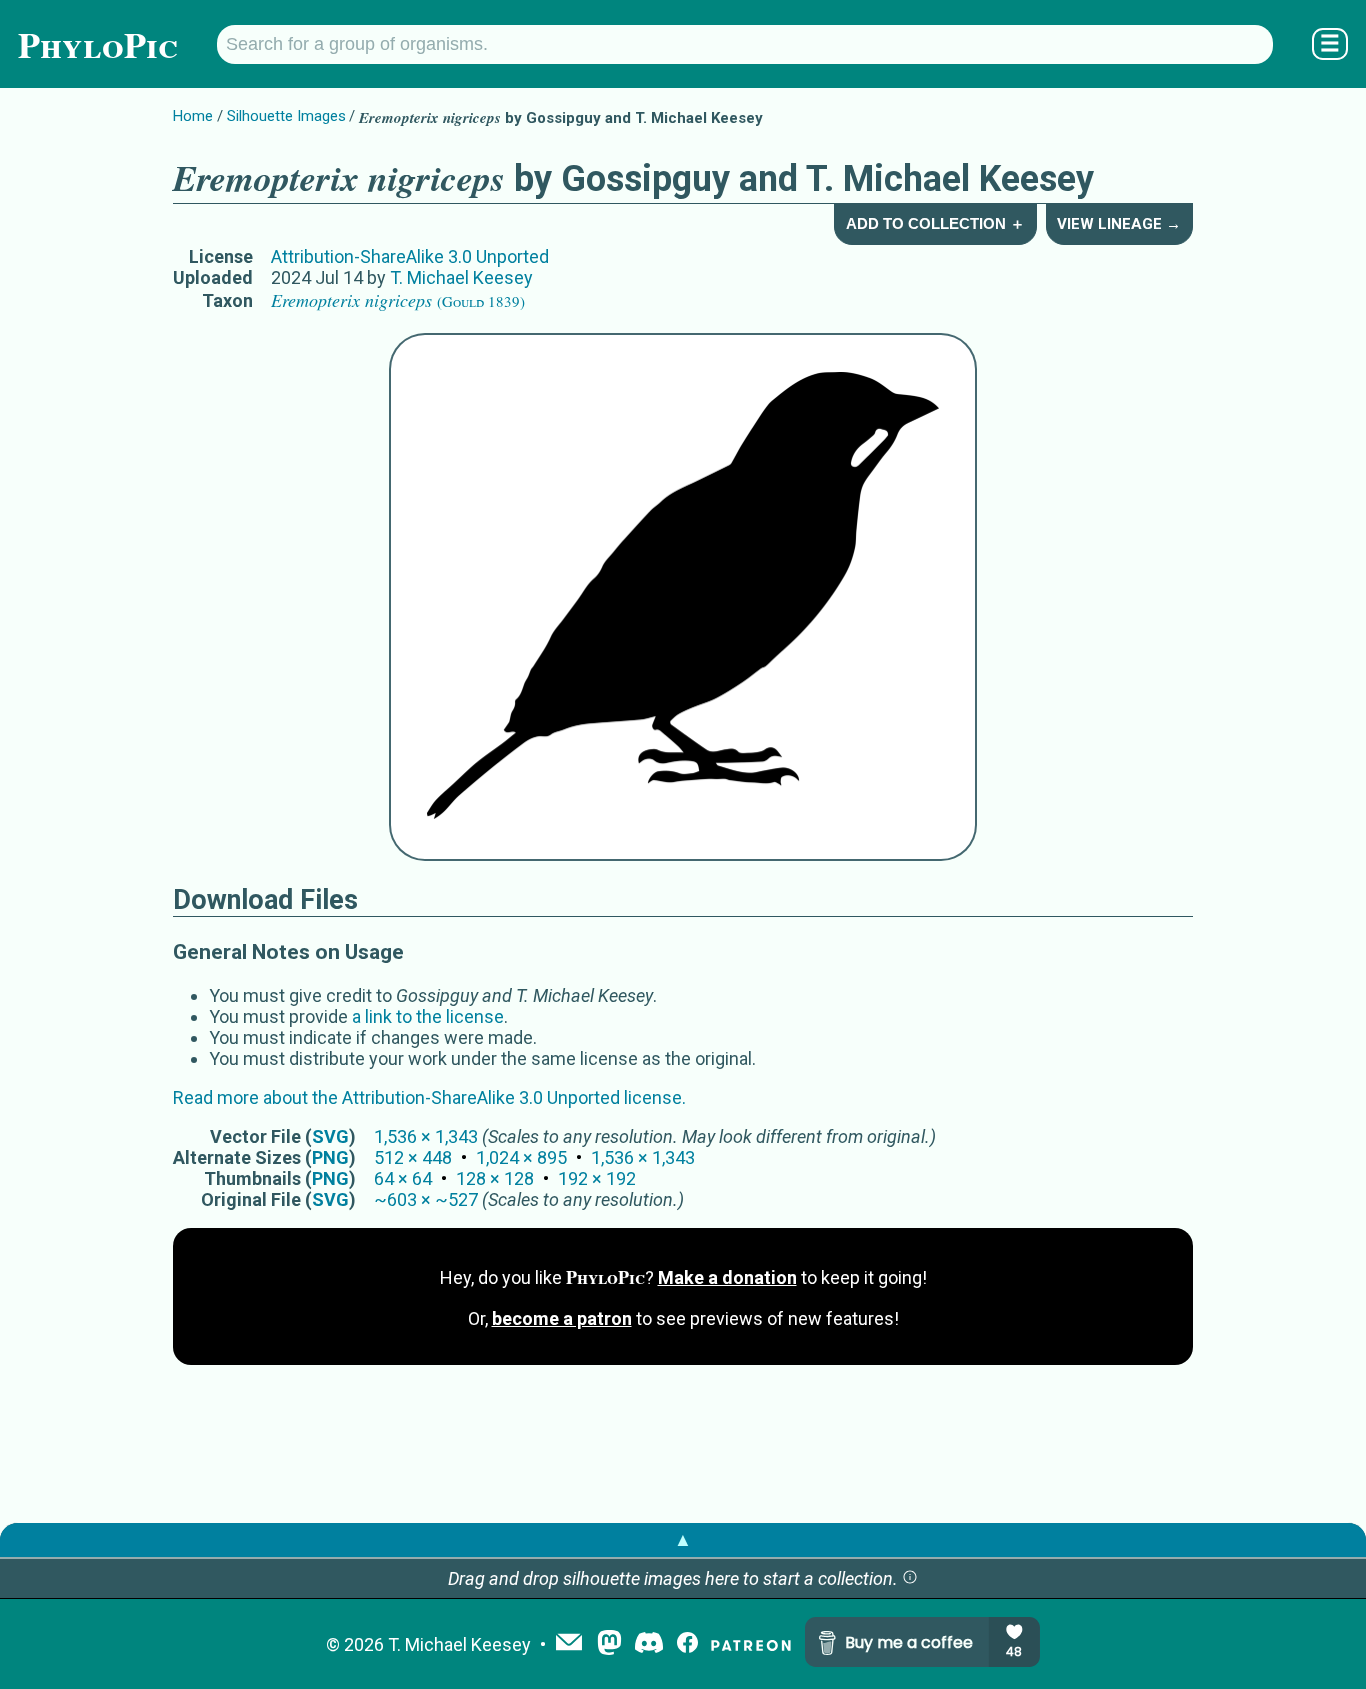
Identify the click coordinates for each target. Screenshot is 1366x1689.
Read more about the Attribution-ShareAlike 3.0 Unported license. (429, 1097)
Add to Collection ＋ (935, 223)
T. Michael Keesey (461, 277)
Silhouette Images (286, 116)
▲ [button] (683, 1539)
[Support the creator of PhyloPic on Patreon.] (751, 1644)
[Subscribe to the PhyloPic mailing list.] (569, 1644)
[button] (910, 1578)
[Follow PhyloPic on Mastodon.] (609, 1644)
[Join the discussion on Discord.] (649, 1644)
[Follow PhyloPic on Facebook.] (687, 1644)
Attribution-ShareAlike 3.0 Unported (410, 256)
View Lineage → (1119, 224)
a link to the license (428, 1016)
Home (193, 116)
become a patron (562, 1318)
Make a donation (727, 1277)
